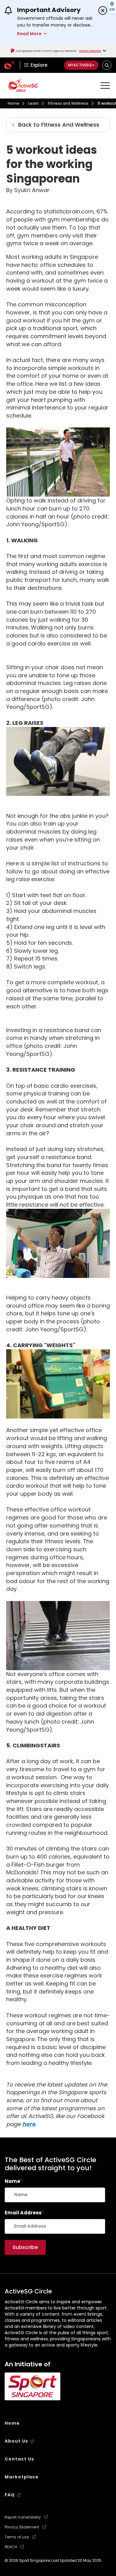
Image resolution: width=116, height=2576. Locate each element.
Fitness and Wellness (68, 103)
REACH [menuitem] (11, 2547)
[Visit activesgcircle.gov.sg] (23, 85)
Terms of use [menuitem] (17, 2537)
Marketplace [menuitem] (22, 2477)
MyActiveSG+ (81, 65)
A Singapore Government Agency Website (46, 51)
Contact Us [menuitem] (19, 2459)
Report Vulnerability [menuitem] (23, 2517)
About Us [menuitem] (16, 2441)
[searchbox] (55, 2195)
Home (13, 103)
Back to (59, 125)
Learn (34, 103)
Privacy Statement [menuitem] (22, 2527)
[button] (107, 65)
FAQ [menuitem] (10, 2495)
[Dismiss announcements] (103, 11)
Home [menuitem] (12, 2423)
